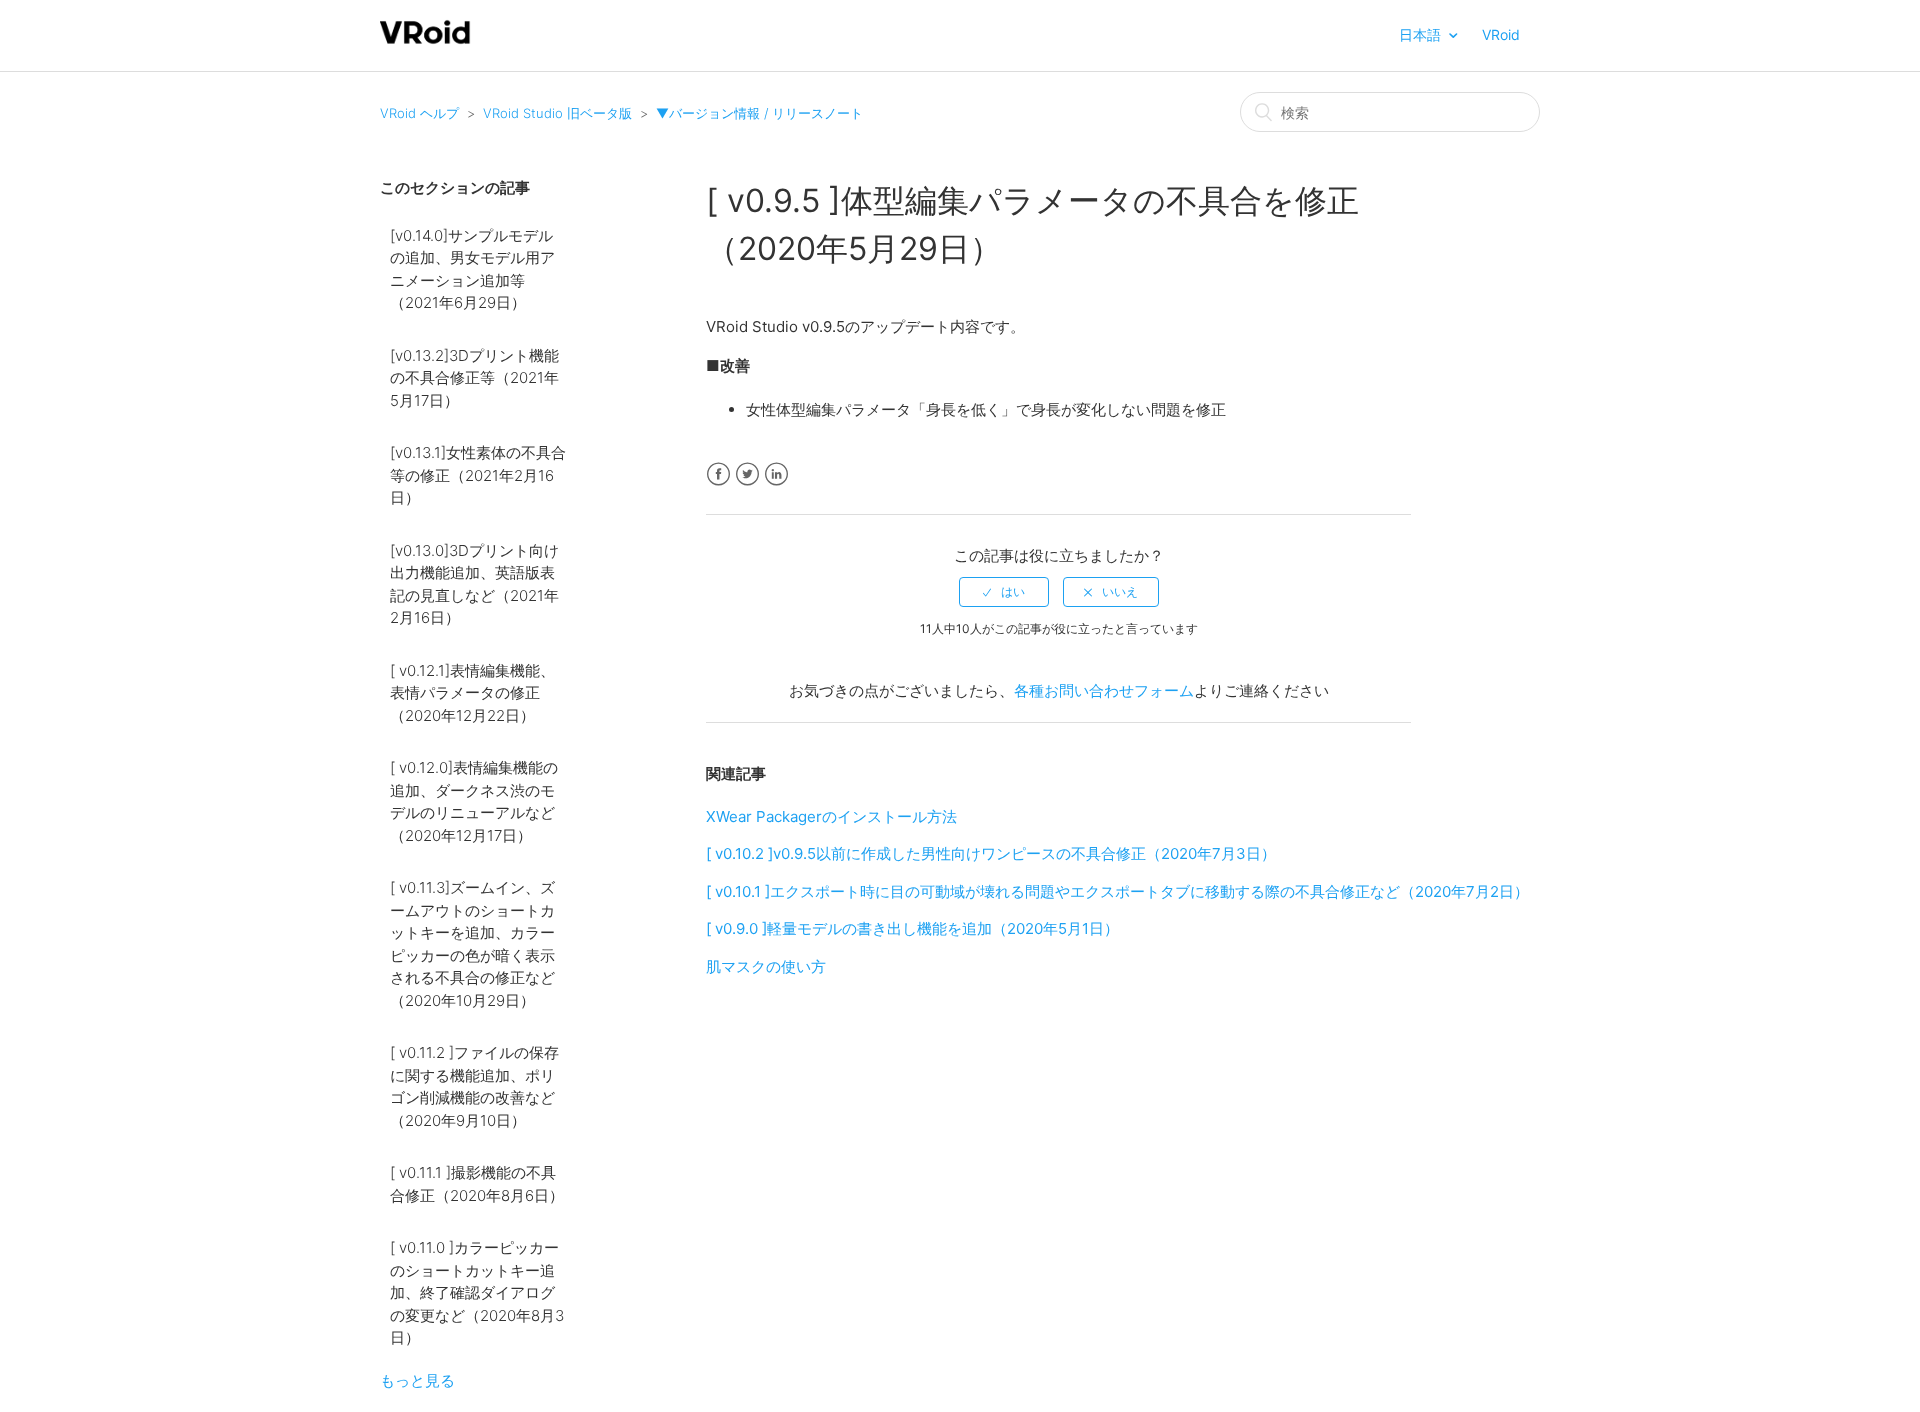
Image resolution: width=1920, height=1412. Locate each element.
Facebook (718, 474)
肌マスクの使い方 (766, 966)
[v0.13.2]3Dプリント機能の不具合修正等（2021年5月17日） (474, 378)
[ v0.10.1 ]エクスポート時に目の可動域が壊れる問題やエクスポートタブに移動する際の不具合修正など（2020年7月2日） (1117, 891)
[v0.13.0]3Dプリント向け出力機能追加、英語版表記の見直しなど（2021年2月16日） (474, 584)
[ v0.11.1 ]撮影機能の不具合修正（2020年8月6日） (477, 1184)
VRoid (1501, 34)
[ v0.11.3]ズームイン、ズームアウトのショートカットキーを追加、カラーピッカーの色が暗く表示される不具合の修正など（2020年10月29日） (472, 944)
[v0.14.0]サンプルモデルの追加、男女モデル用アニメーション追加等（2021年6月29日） (472, 269)
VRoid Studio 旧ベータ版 (557, 113)
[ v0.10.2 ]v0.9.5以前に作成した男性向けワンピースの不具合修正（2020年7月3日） (991, 853)
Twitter (747, 474)
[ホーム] (425, 41)
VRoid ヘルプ (419, 113)
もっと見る (417, 1380)
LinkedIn (776, 474)
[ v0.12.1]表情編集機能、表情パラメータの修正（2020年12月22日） (472, 693)
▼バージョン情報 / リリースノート (759, 113)
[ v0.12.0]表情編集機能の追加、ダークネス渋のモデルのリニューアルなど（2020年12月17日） (474, 801)
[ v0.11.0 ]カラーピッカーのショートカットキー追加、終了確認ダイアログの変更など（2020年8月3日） (477, 1292)
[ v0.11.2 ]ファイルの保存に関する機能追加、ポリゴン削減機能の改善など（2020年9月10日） (474, 1086)
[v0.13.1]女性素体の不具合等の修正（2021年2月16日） (478, 475)
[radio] (1004, 592)
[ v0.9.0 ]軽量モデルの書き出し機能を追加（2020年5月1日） (912, 928)
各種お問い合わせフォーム (1104, 690)
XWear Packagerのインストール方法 (831, 816)
